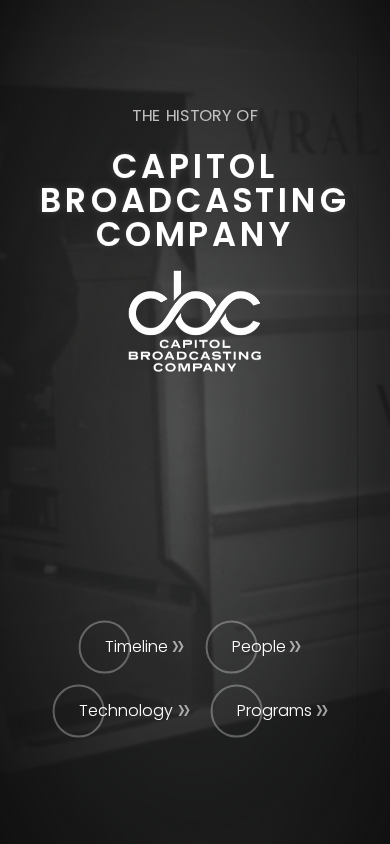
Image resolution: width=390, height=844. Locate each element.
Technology (126, 710)
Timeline (136, 646)
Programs (274, 710)
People (259, 646)
